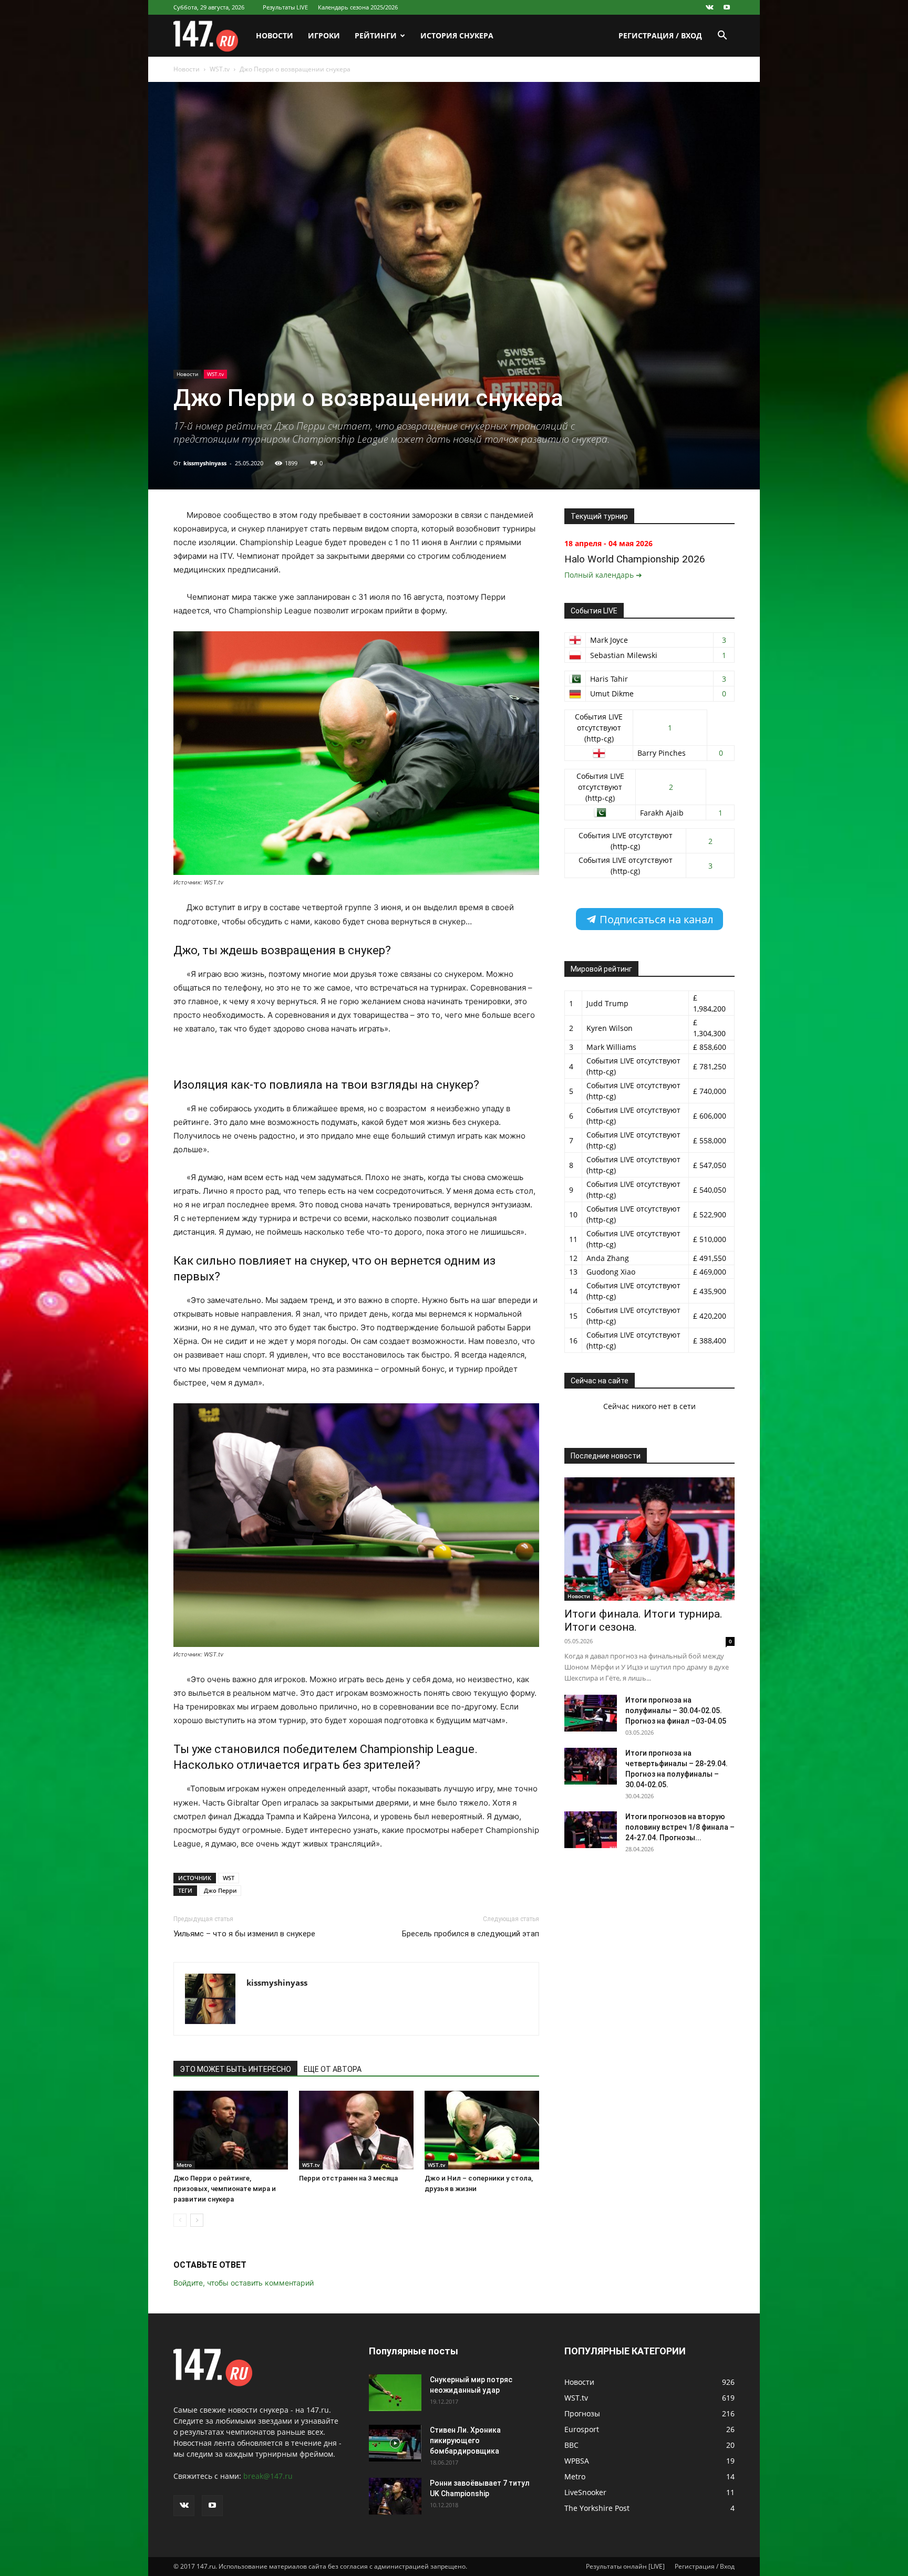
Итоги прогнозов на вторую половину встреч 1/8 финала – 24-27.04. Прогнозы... (680, 1827)
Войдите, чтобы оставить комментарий (244, 2283)
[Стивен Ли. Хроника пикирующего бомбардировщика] (395, 2443)
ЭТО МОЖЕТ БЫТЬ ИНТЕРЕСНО (235, 2069)
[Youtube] (727, 7)
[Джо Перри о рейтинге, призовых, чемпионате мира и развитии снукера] (231, 2130)
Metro (184, 2165)
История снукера (457, 35)
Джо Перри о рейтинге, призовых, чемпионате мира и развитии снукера (225, 2189)
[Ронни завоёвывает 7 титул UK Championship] (395, 2496)
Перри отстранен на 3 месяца (348, 2178)
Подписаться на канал (655, 919)
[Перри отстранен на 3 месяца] (356, 2130)
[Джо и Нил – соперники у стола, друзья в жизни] (482, 2130)
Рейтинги (376, 35)
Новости (275, 35)
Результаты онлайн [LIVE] (625, 2566)
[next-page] (197, 2220)
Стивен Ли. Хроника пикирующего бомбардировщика (465, 2441)
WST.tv (220, 69)
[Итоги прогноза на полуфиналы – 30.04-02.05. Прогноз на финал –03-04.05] (591, 1713)
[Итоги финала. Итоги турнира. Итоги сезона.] (649, 1539)
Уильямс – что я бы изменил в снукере (244, 1934)
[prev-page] (180, 2220)
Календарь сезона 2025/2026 (358, 7)
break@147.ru (268, 2476)
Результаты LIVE (285, 7)
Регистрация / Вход (660, 35)
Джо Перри (220, 1890)
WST (229, 1878)
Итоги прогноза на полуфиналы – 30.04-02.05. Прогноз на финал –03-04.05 (676, 1711)
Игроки (324, 35)
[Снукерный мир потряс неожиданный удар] (395, 2393)
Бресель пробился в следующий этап (471, 1934)
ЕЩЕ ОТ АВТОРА (333, 2069)
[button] (722, 36)
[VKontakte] (709, 7)
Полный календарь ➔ (603, 575)
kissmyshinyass (205, 463)
